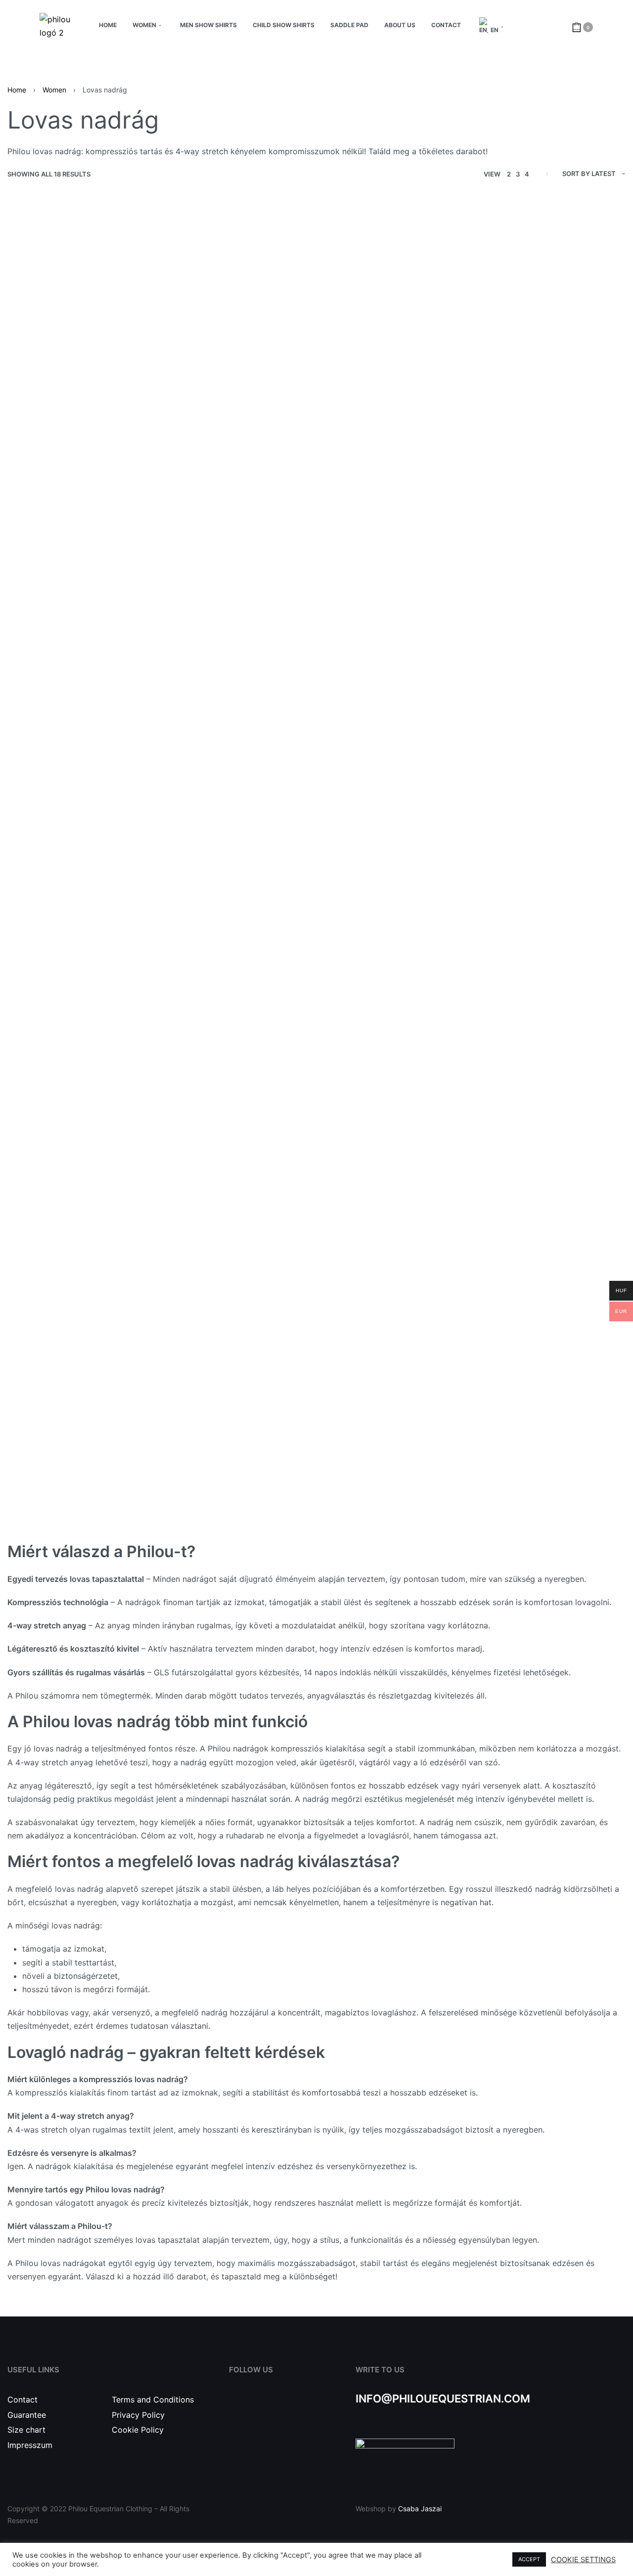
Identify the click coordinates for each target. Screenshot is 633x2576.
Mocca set (395, 1251)
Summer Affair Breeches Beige (239, 451)
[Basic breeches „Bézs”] (238, 874)
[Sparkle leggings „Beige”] (83, 1137)
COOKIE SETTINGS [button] (583, 2560)
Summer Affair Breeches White (83, 451)
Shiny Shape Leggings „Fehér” (394, 726)
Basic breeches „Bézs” (239, 989)
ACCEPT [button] (529, 2559)
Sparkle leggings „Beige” (83, 1251)
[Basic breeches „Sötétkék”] (550, 612)
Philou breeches (83, 1514)
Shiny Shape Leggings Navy (83, 726)
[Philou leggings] (550, 1137)
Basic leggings (239, 1514)
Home (17, 90)
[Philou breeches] (83, 1399)
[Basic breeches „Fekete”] (83, 874)
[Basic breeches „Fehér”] (394, 874)
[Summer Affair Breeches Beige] (238, 337)
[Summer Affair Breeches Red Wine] (550, 337)
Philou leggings (550, 1251)
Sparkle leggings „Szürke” (550, 989)
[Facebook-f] (235, 2409)
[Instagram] (257, 2409)
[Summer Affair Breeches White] (83, 337)
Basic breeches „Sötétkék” (550, 726)
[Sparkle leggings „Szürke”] (550, 874)
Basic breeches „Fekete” (83, 989)
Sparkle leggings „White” (239, 1251)
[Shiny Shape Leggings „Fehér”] (394, 612)
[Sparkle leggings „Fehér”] (238, 1137)
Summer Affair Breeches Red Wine (550, 451)
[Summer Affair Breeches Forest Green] (394, 337)
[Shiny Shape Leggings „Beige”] (238, 612)
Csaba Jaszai (420, 2509)
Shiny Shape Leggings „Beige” (238, 726)
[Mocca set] (394, 1137)
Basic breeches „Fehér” (394, 989)
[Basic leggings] (238, 1399)
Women (54, 90)
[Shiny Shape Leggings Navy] (83, 612)
